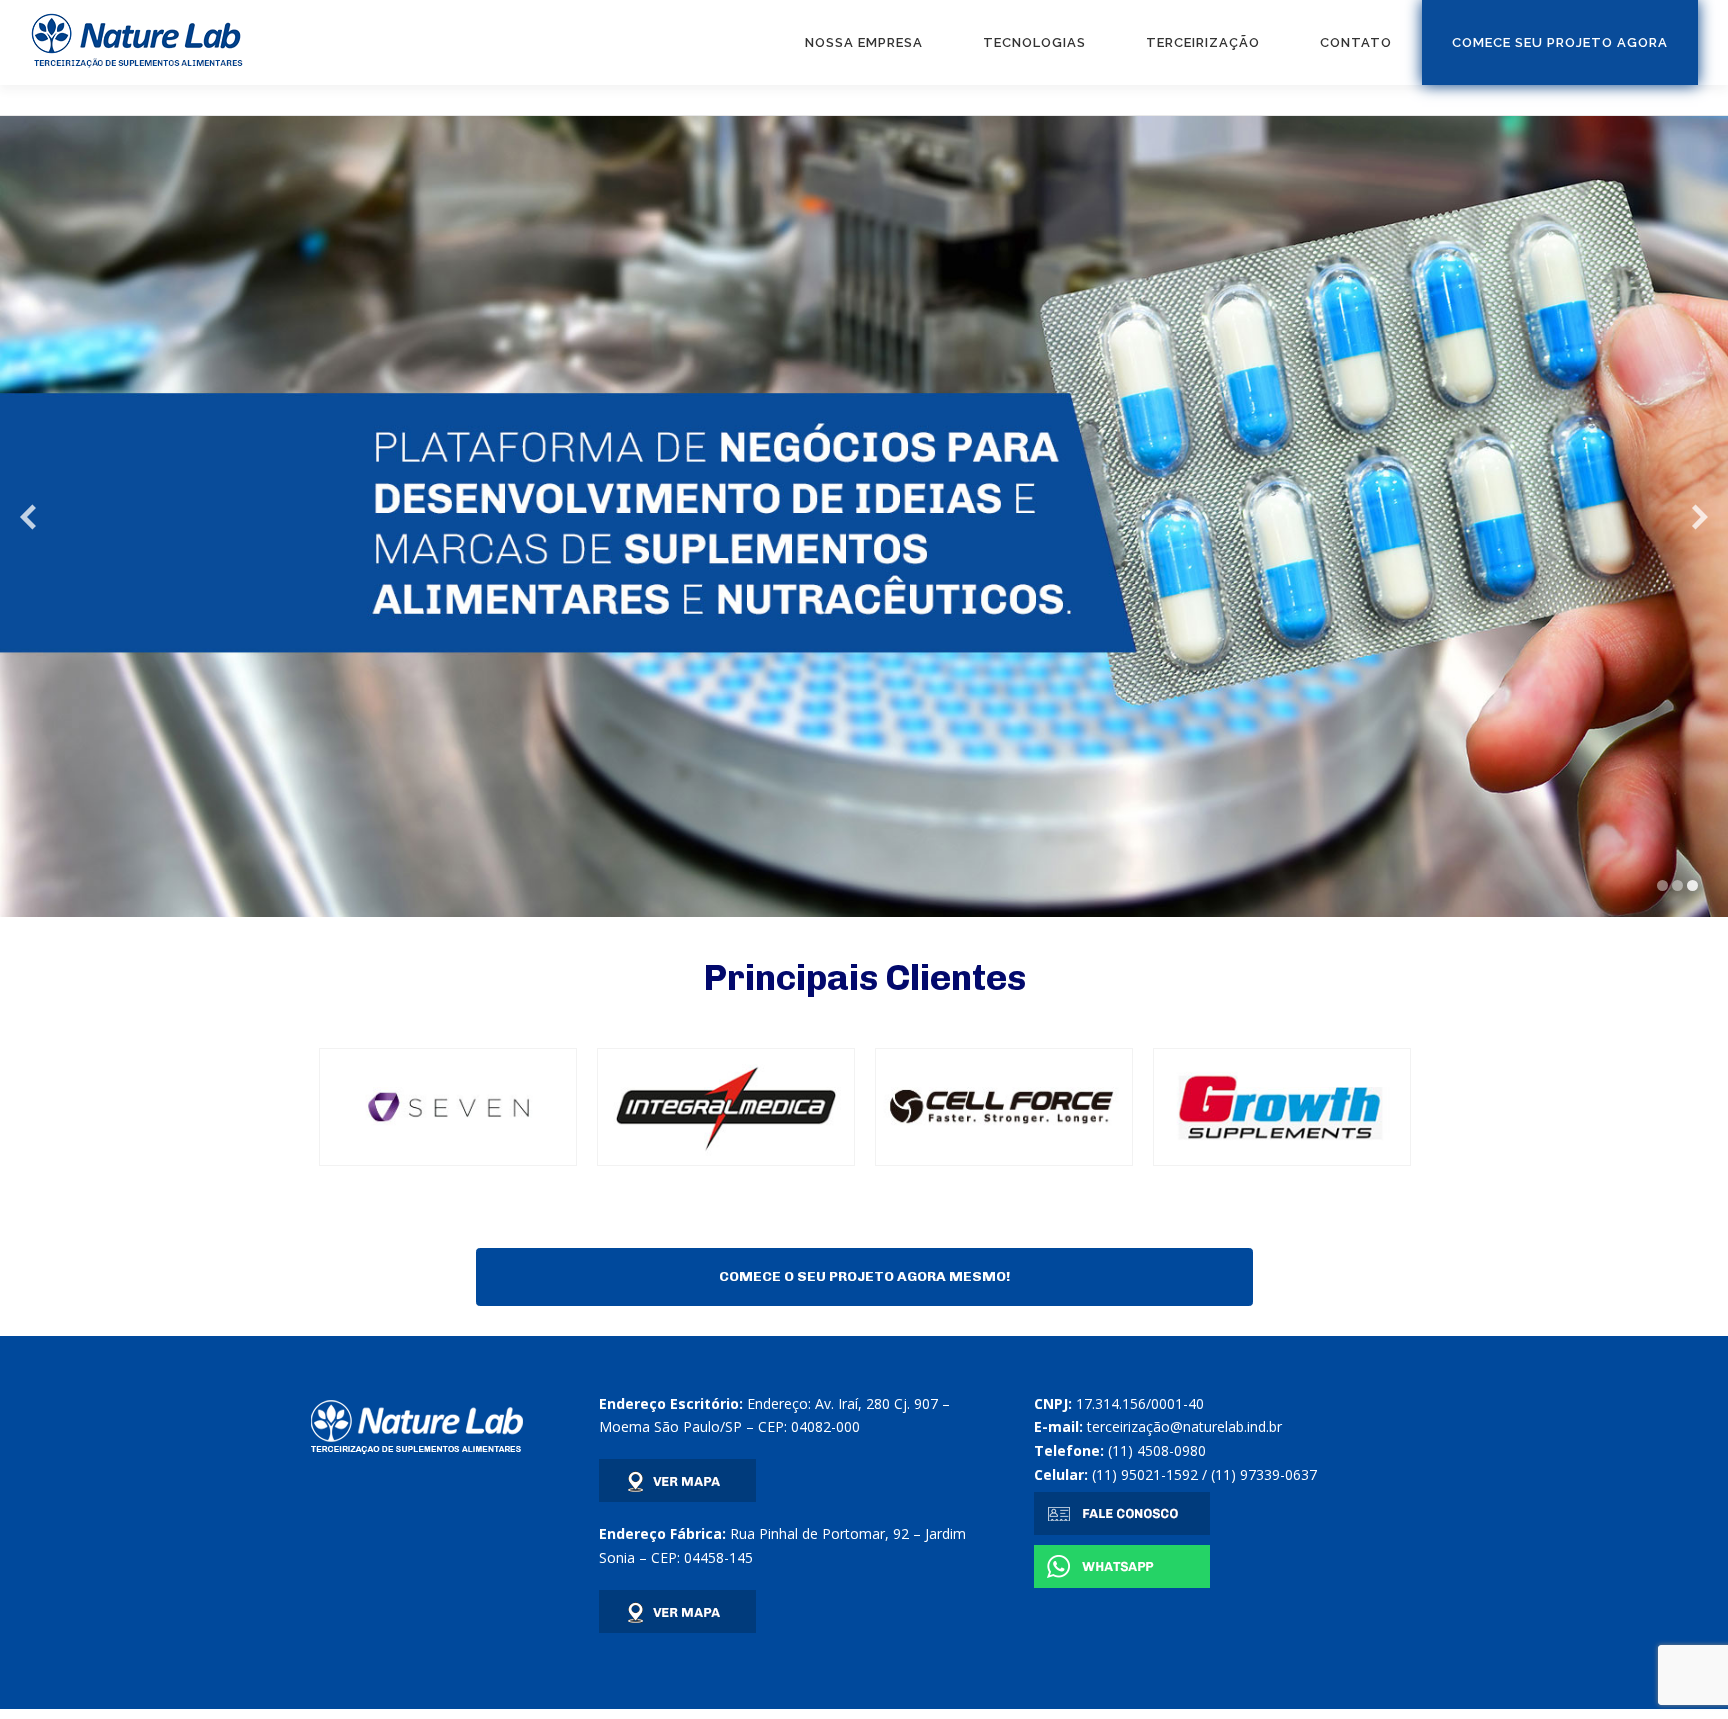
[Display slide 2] (1677, 885)
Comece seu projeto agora (1560, 42)
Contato (1356, 42)
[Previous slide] (28, 516)
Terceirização (1203, 42)
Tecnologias (1034, 42)
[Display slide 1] (1662, 885)
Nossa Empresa (864, 42)
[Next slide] (1700, 516)
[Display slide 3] (1692, 885)
